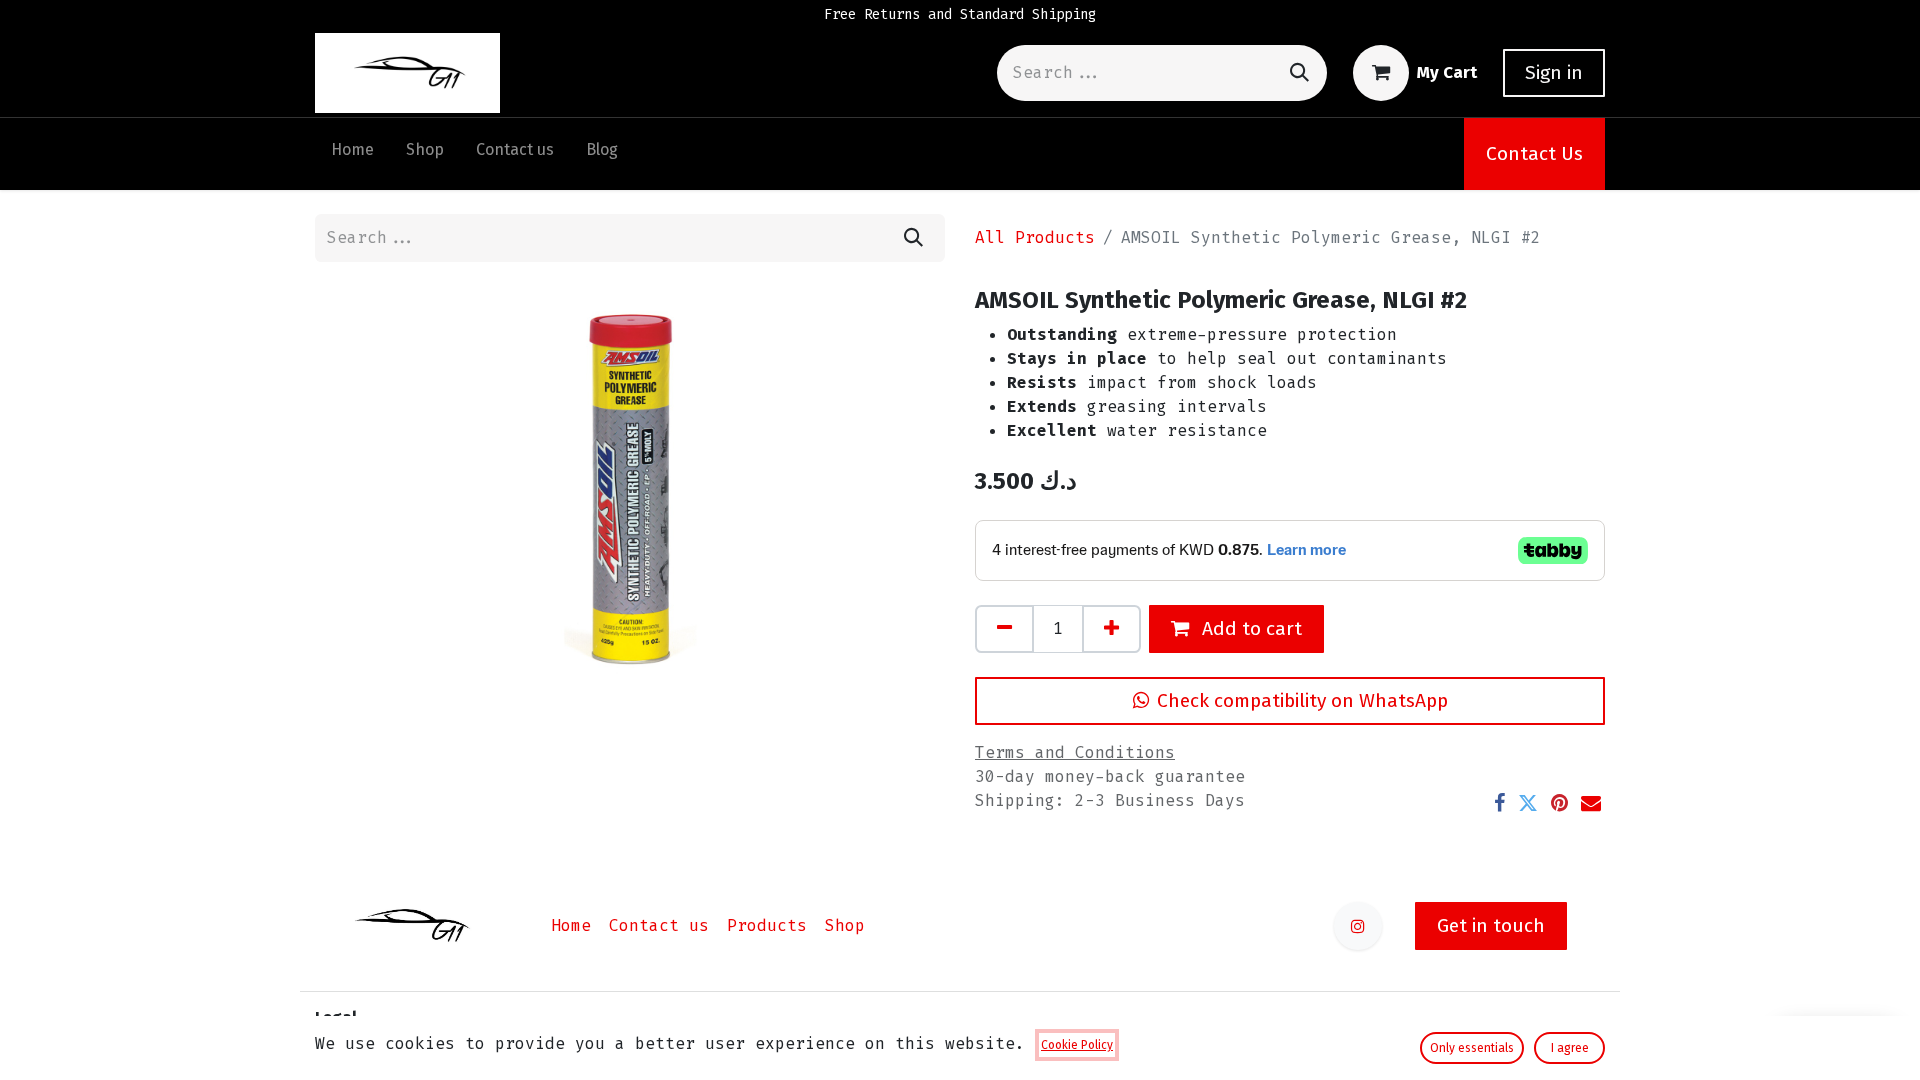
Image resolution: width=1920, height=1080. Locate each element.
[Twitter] (1528, 803)
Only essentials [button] (1472, 1048)
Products (767, 925)
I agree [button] (1570, 1048)
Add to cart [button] (1249, 628)
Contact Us (1534, 153)
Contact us (659, 925)
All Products (1035, 237)
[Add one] (1111, 629)
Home (571, 925)
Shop (845, 925)
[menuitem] (352, 154)
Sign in (1554, 72)
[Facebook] (1499, 803)
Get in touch (1491, 925)
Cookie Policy (1077, 1045)
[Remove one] (1004, 629)
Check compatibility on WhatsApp (1302, 700)
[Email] (1591, 803)
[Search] (1299, 72)
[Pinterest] (1559, 803)
